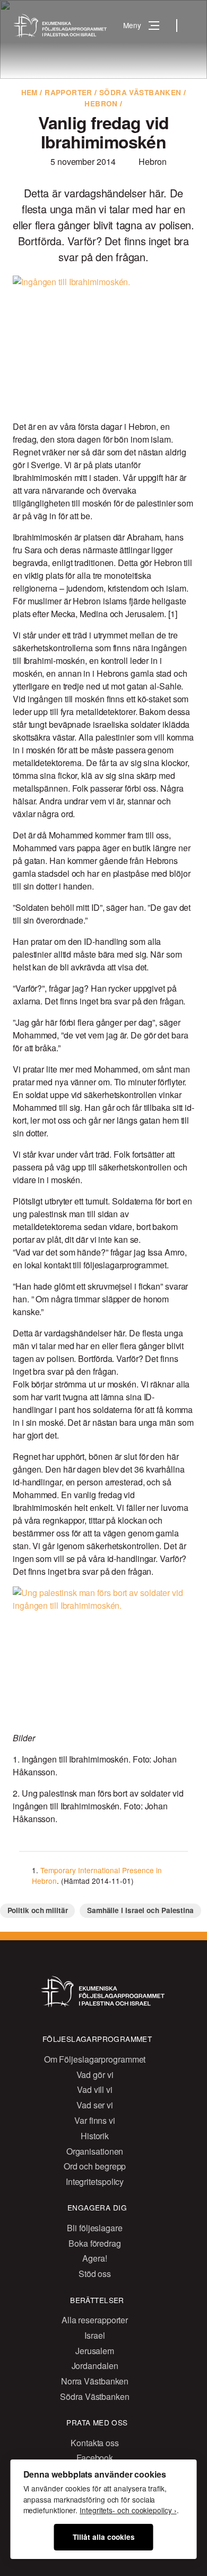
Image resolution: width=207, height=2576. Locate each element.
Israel (94, 2335)
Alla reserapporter (95, 2320)
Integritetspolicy (95, 2182)
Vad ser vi (95, 2105)
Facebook (95, 2458)
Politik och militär (38, 1910)
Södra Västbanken (140, 92)
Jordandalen (95, 2366)
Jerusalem (95, 2351)
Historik (95, 2136)
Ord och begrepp (95, 2166)
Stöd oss (95, 2274)
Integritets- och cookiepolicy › (128, 2510)
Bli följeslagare (94, 2228)
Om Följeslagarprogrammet (95, 2059)
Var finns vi (95, 2120)
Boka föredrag (95, 2243)
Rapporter (68, 92)
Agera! (94, 2258)
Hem (29, 92)
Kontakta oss (95, 2443)
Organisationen (95, 2151)
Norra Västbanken (95, 2381)
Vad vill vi (95, 2089)
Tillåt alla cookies (104, 2537)
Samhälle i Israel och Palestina (140, 1910)
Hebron (101, 103)
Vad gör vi (95, 2075)
